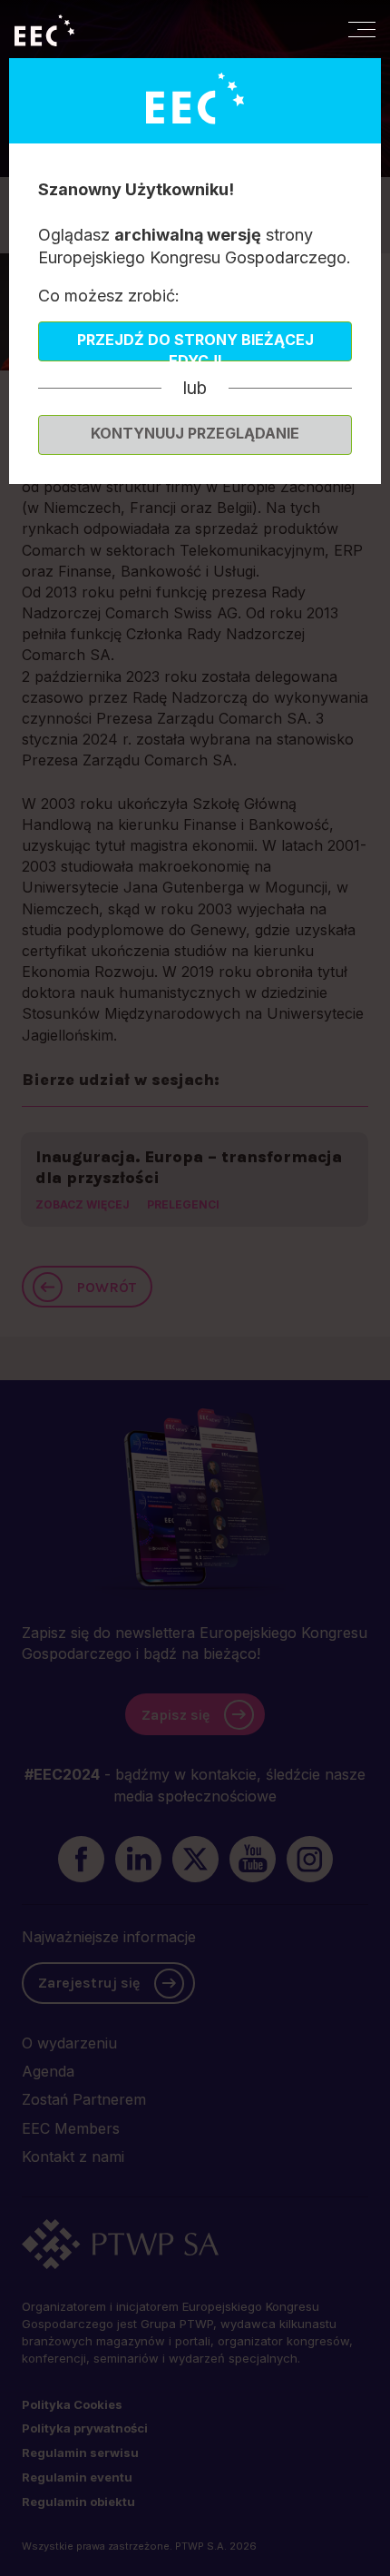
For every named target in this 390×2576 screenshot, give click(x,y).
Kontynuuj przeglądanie (195, 433)
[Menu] (362, 29)
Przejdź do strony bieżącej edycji (195, 346)
